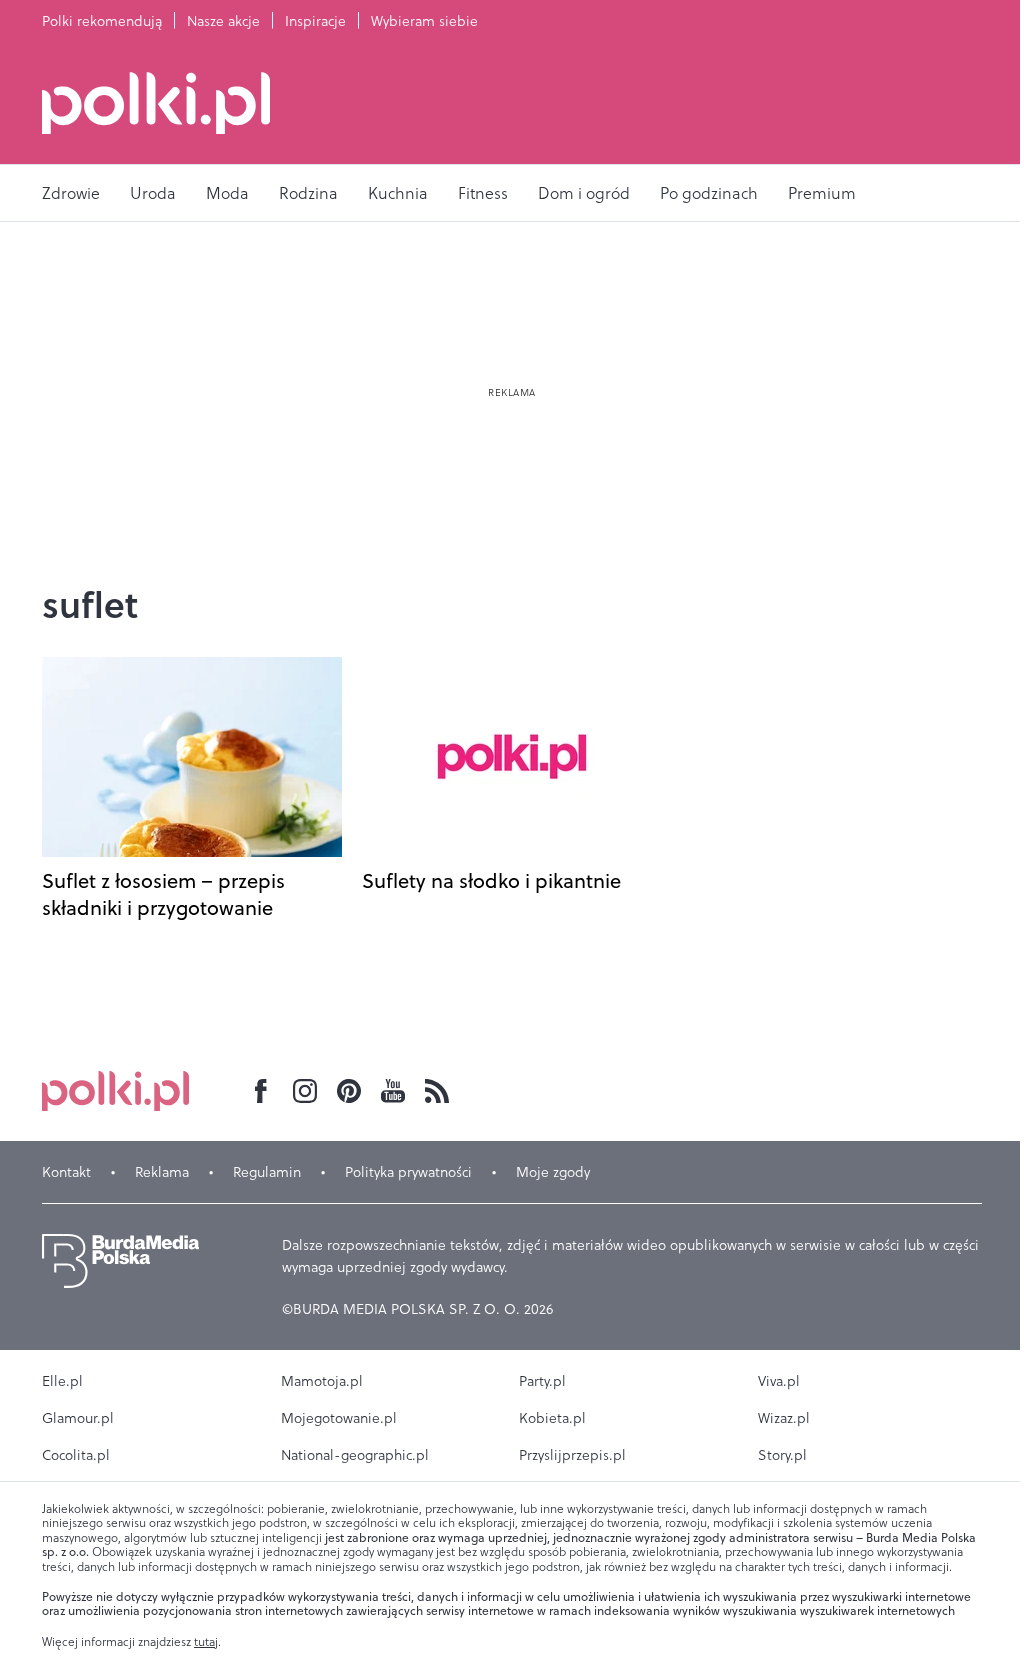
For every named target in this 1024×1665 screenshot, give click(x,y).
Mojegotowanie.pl (339, 1418)
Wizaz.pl (784, 1418)
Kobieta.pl (552, 1418)
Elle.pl (62, 1381)
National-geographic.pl (355, 1455)
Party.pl (542, 1381)
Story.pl (782, 1455)
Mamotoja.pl (322, 1381)
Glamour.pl (78, 1418)
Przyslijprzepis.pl (572, 1455)
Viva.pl (779, 1381)
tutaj (206, 1642)
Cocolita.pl (76, 1455)
